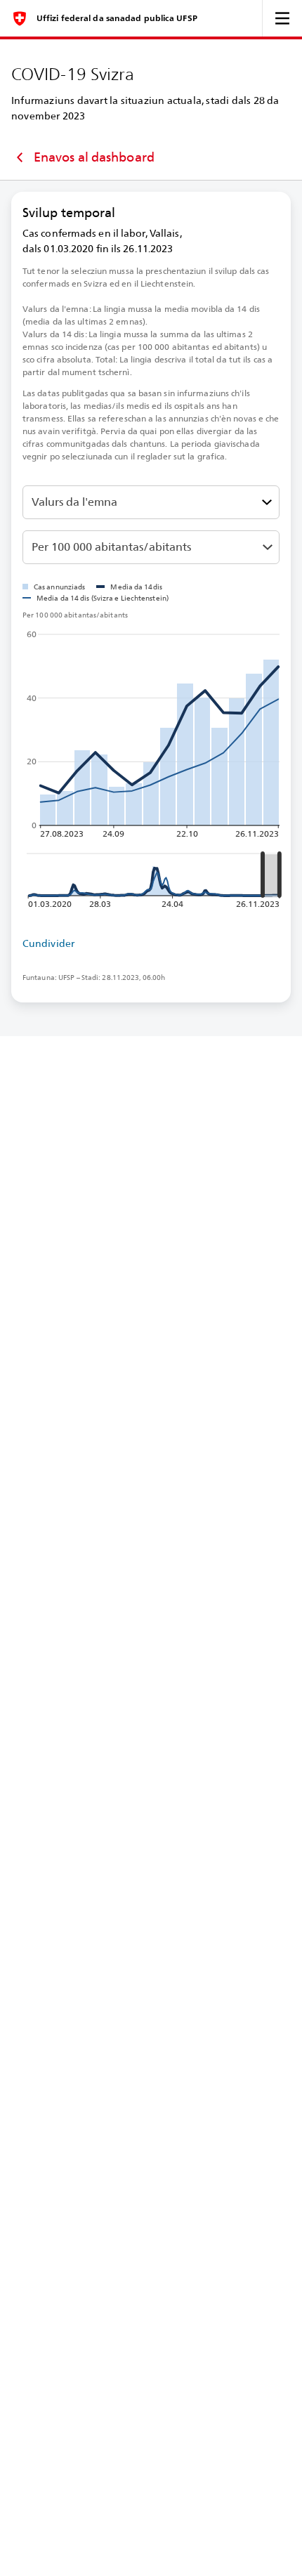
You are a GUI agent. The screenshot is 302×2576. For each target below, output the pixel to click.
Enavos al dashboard (94, 157)
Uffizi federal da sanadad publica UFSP (117, 18)
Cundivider (48, 943)
